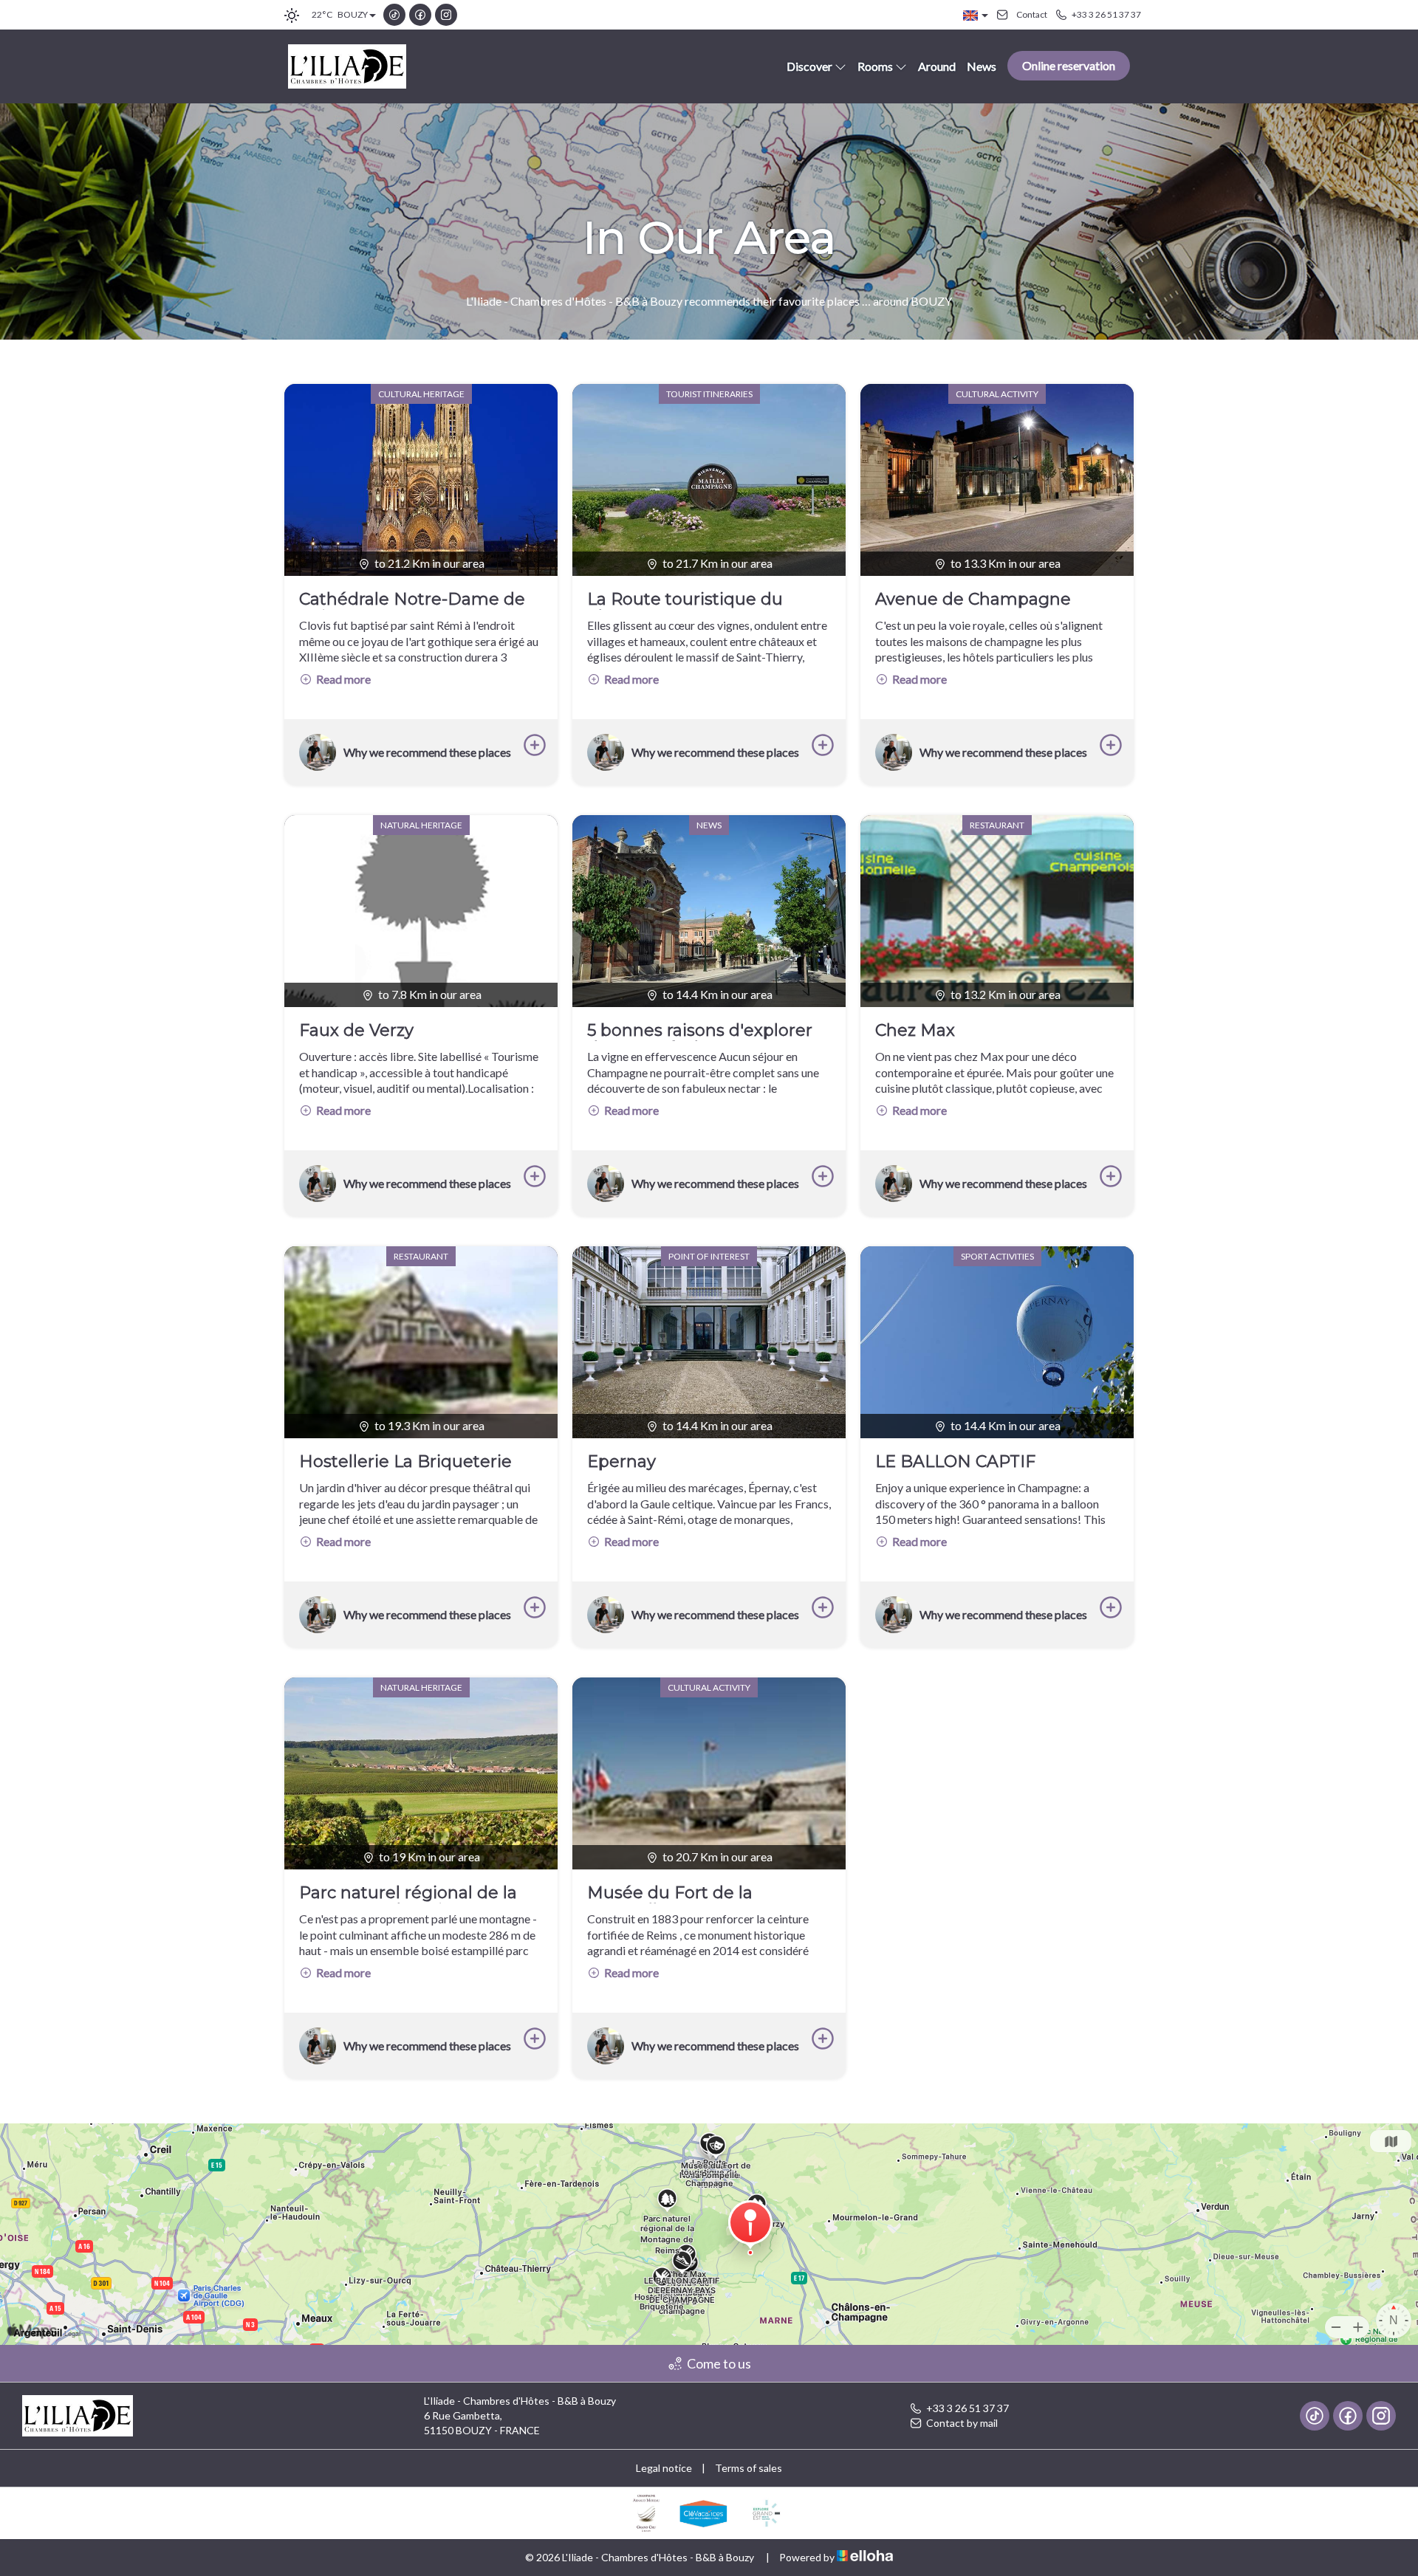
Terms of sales (749, 2468)
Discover (809, 66)
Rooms (875, 66)
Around (937, 66)
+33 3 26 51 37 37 (967, 2408)
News (982, 66)
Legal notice (664, 2468)
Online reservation (1069, 65)
